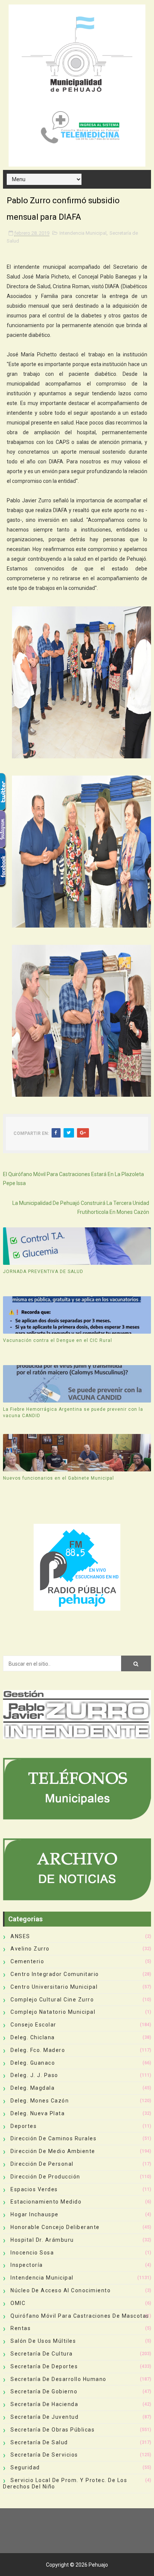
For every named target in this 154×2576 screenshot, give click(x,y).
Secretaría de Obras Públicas (53, 2430)
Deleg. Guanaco (33, 2063)
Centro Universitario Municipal (54, 1987)
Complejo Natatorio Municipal (53, 2012)
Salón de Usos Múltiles (43, 2341)
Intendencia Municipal (83, 233)
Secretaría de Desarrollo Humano (58, 2379)
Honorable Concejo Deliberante (55, 2227)
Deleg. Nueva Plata (38, 2113)
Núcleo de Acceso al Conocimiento (61, 2290)
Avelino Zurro (30, 1949)
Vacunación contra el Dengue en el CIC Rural (58, 1340)
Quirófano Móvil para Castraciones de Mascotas (80, 2316)
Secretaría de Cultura (42, 2354)
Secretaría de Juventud (44, 2417)
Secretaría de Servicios (44, 2455)
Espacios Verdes (34, 2189)
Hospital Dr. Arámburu (42, 2240)
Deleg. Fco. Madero (38, 2050)
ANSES (20, 1936)
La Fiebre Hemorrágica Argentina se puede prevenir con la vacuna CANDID (73, 1412)
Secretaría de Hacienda (44, 2404)
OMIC (18, 2303)
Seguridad (25, 2467)
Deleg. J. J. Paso (34, 2075)
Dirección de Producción (45, 2177)
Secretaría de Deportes (44, 2366)
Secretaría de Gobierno (44, 2391)
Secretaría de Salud (39, 2442)
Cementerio (27, 1961)
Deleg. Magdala (33, 2088)
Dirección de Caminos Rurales (53, 2138)
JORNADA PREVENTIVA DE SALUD (43, 1272)
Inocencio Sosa (32, 2253)
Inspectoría (27, 2265)
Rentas (21, 2328)
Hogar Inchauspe (35, 2214)
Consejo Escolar (33, 2025)
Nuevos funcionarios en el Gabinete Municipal (58, 1478)
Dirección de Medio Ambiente (53, 2151)
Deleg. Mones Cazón (40, 2101)
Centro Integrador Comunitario (55, 1974)
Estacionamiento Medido (46, 2202)
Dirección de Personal (42, 2164)
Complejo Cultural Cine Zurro (52, 2000)
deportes (24, 2126)
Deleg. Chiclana (33, 2037)
